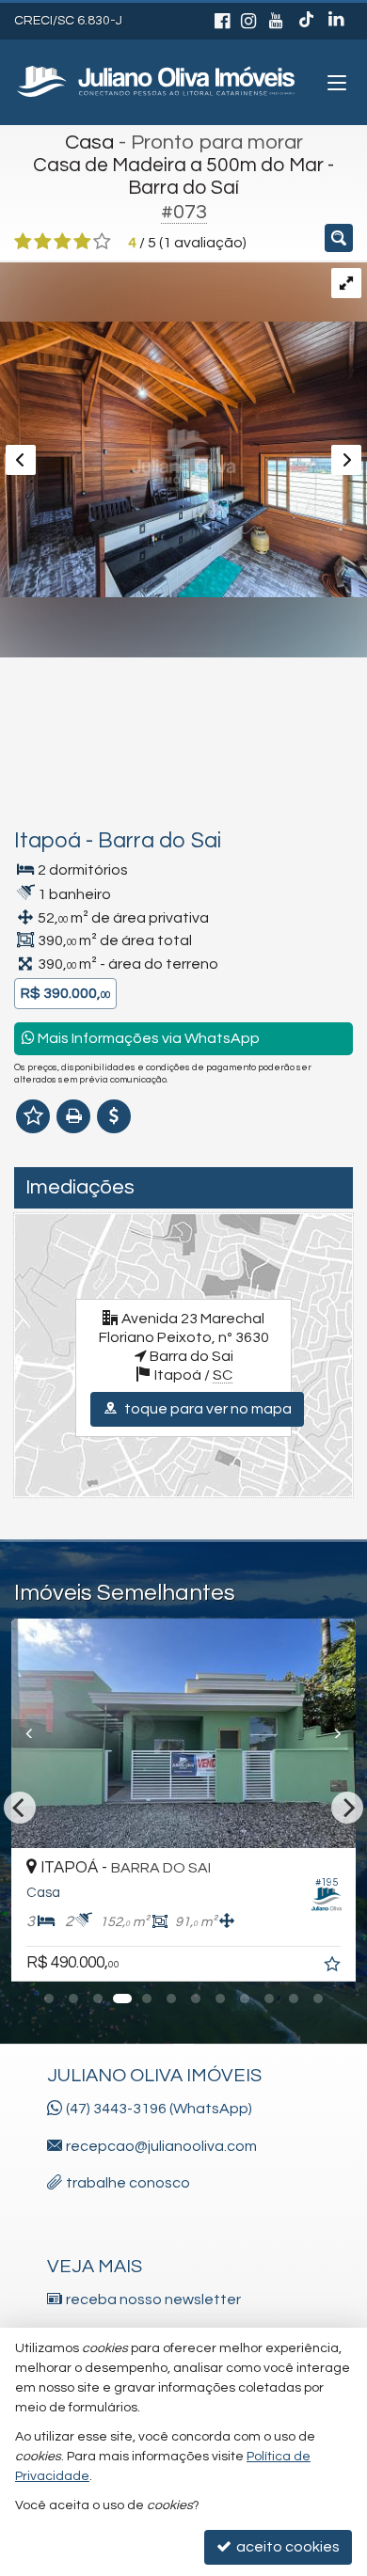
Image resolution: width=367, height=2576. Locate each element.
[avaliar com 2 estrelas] (43, 242)
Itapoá (48, 841)
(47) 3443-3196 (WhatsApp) (159, 2109)
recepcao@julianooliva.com (161, 2146)
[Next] (330, 1733)
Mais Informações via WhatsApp (147, 1038)
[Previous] (37, 1733)
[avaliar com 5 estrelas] (102, 242)
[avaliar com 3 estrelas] (63, 242)
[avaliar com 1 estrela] (23, 242)
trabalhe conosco (128, 2183)
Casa (89, 142)
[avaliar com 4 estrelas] (82, 242)
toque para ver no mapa (207, 1409)
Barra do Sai (160, 841)
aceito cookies (287, 2547)
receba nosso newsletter (153, 2299)
